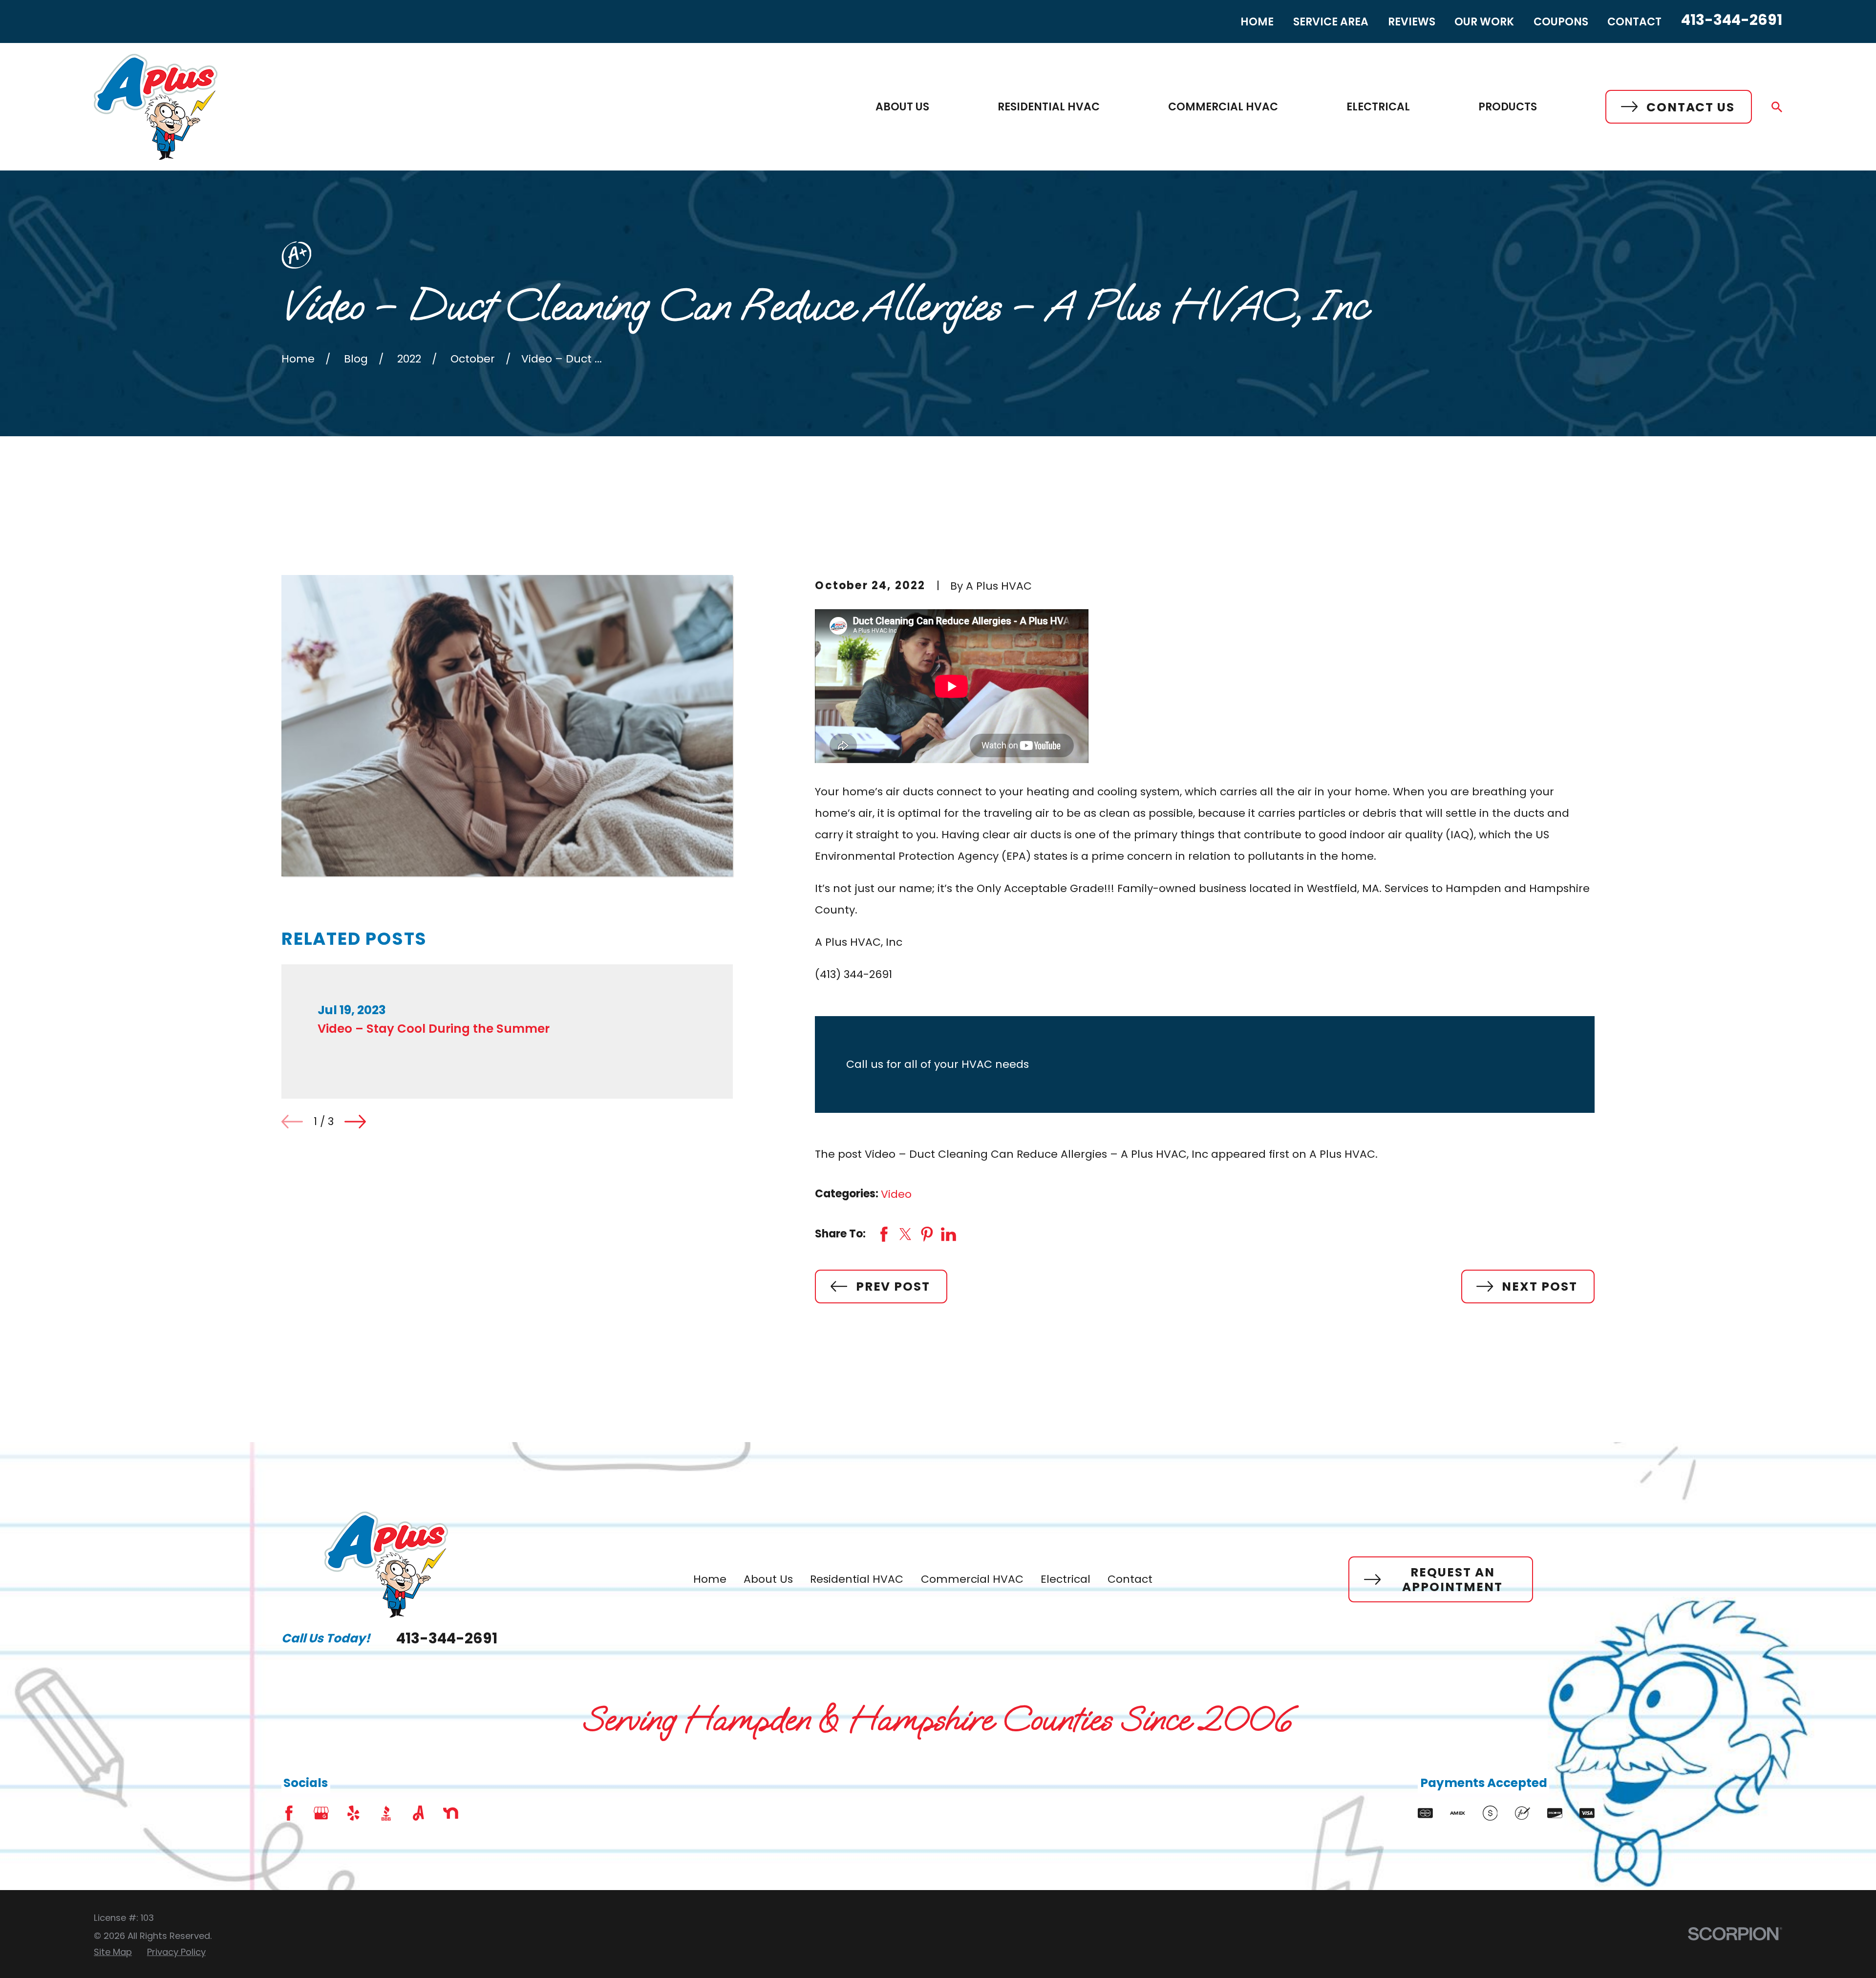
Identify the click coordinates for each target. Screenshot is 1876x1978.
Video (896, 1194)
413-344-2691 (1732, 20)
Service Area (1331, 22)
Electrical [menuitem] (1378, 107)
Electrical (1066, 1579)
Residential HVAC (857, 1579)
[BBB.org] (386, 1813)
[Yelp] (353, 1813)
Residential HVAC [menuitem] (1049, 107)
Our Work (1484, 22)
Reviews (1412, 22)
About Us (768, 1579)
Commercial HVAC (972, 1579)
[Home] (156, 107)
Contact (1634, 22)
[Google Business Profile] (321, 1813)
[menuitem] (113, 1952)
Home (1257, 22)
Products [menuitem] (1508, 107)
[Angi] (418, 1813)
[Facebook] (289, 1813)
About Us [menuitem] (902, 107)
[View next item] (355, 1122)
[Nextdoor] (451, 1813)
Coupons (1561, 22)
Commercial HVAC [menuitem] (1223, 107)
